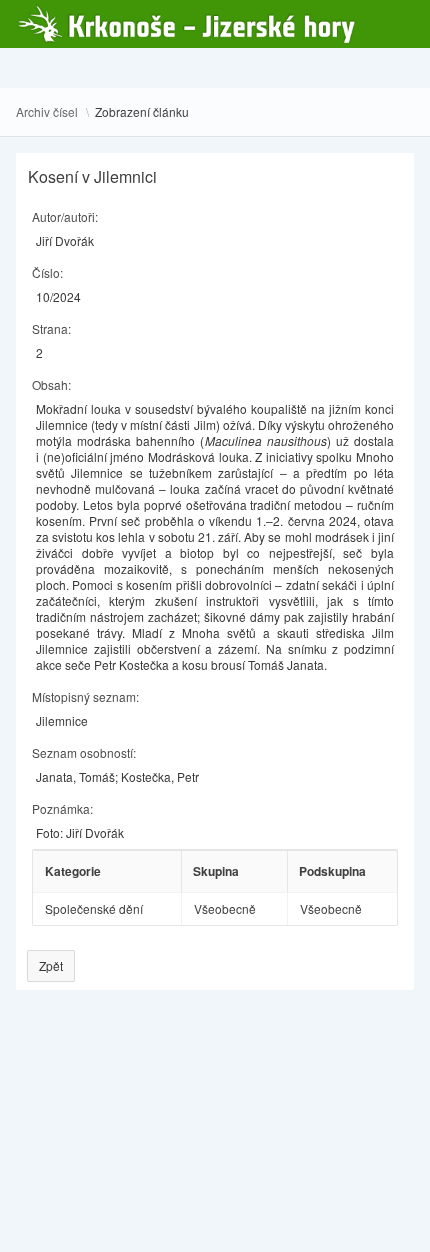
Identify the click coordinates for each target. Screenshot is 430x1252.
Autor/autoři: (65, 216)
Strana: (51, 328)
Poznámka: (62, 808)
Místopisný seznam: (85, 696)
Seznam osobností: (84, 752)
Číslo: (47, 272)
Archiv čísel (47, 112)
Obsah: (51, 384)
